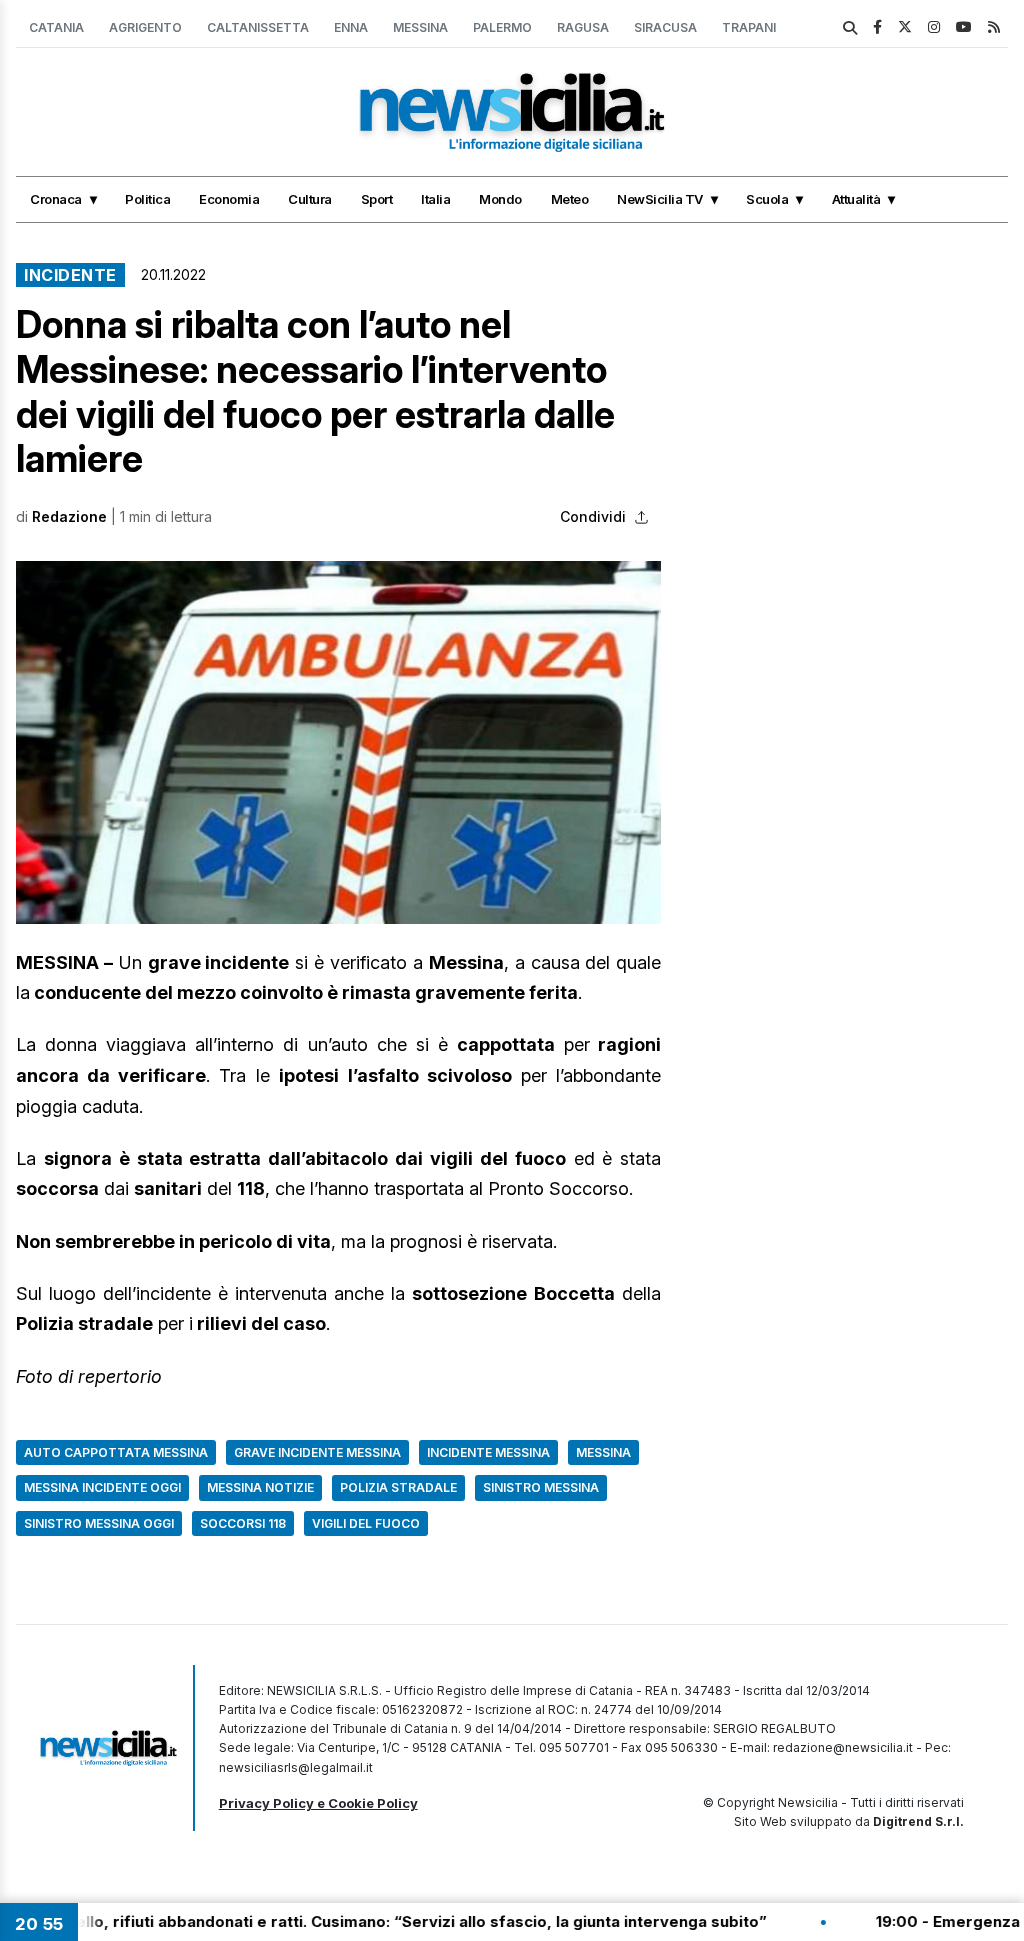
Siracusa (665, 27)
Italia (435, 199)
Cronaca (56, 199)
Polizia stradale (398, 1487)
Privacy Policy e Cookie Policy (318, 1803)
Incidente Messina (488, 1452)
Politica (147, 199)
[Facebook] (877, 26)
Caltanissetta (258, 27)
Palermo (502, 27)
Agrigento (145, 27)
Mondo (500, 199)
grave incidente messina (317, 1452)
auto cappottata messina (116, 1452)
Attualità (856, 199)
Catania (56, 27)
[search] (850, 28)
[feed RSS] (994, 26)
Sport (377, 199)
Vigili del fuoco (366, 1523)
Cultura (310, 199)
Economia (229, 199)
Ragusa (583, 27)
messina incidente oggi (102, 1487)
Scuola (767, 199)
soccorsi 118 (243, 1523)
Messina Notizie (260, 1487)
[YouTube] (964, 26)
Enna (351, 27)
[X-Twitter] (905, 26)
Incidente (70, 275)
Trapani (749, 27)
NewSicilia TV (660, 199)
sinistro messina (541, 1487)
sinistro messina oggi (99, 1523)
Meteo (570, 199)
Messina (420, 27)
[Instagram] (934, 26)
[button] (338, 742)
